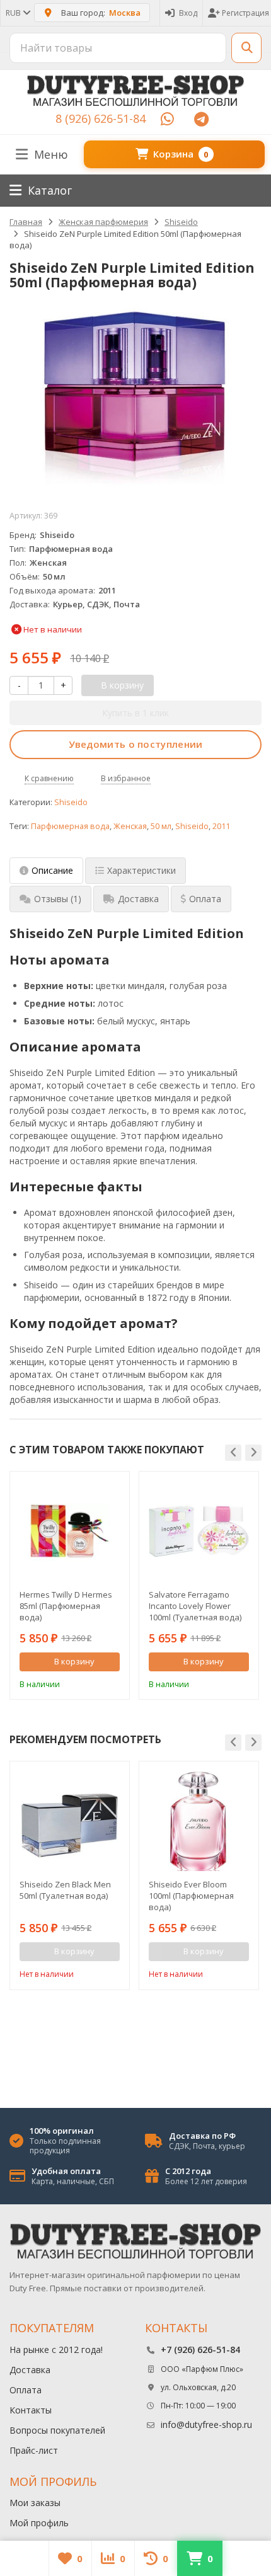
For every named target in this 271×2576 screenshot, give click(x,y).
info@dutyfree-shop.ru (206, 2424)
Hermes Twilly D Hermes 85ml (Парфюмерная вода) (66, 1606)
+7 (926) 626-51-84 (200, 2350)
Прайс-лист (34, 2450)
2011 (221, 826)
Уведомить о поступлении (136, 744)
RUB (14, 13)
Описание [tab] (52, 870)
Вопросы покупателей (57, 2430)
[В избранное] (112, 1683)
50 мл (161, 826)
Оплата (26, 2390)
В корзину (74, 1661)
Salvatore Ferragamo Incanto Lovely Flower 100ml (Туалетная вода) (195, 1606)
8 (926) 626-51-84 (101, 118)
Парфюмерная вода (70, 826)
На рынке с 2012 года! (56, 2350)
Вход (188, 13)
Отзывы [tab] (58, 899)
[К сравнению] (93, 1683)
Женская (130, 826)
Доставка (30, 2370)
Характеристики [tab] (141, 870)
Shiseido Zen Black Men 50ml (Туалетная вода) (65, 1890)
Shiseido (71, 802)
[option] (70, 1585)
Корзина (181, 154)
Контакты (31, 2410)
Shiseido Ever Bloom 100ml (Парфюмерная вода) (191, 1896)
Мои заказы (35, 2503)
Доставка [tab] (138, 899)
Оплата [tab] (205, 899)
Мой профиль (39, 2523)
